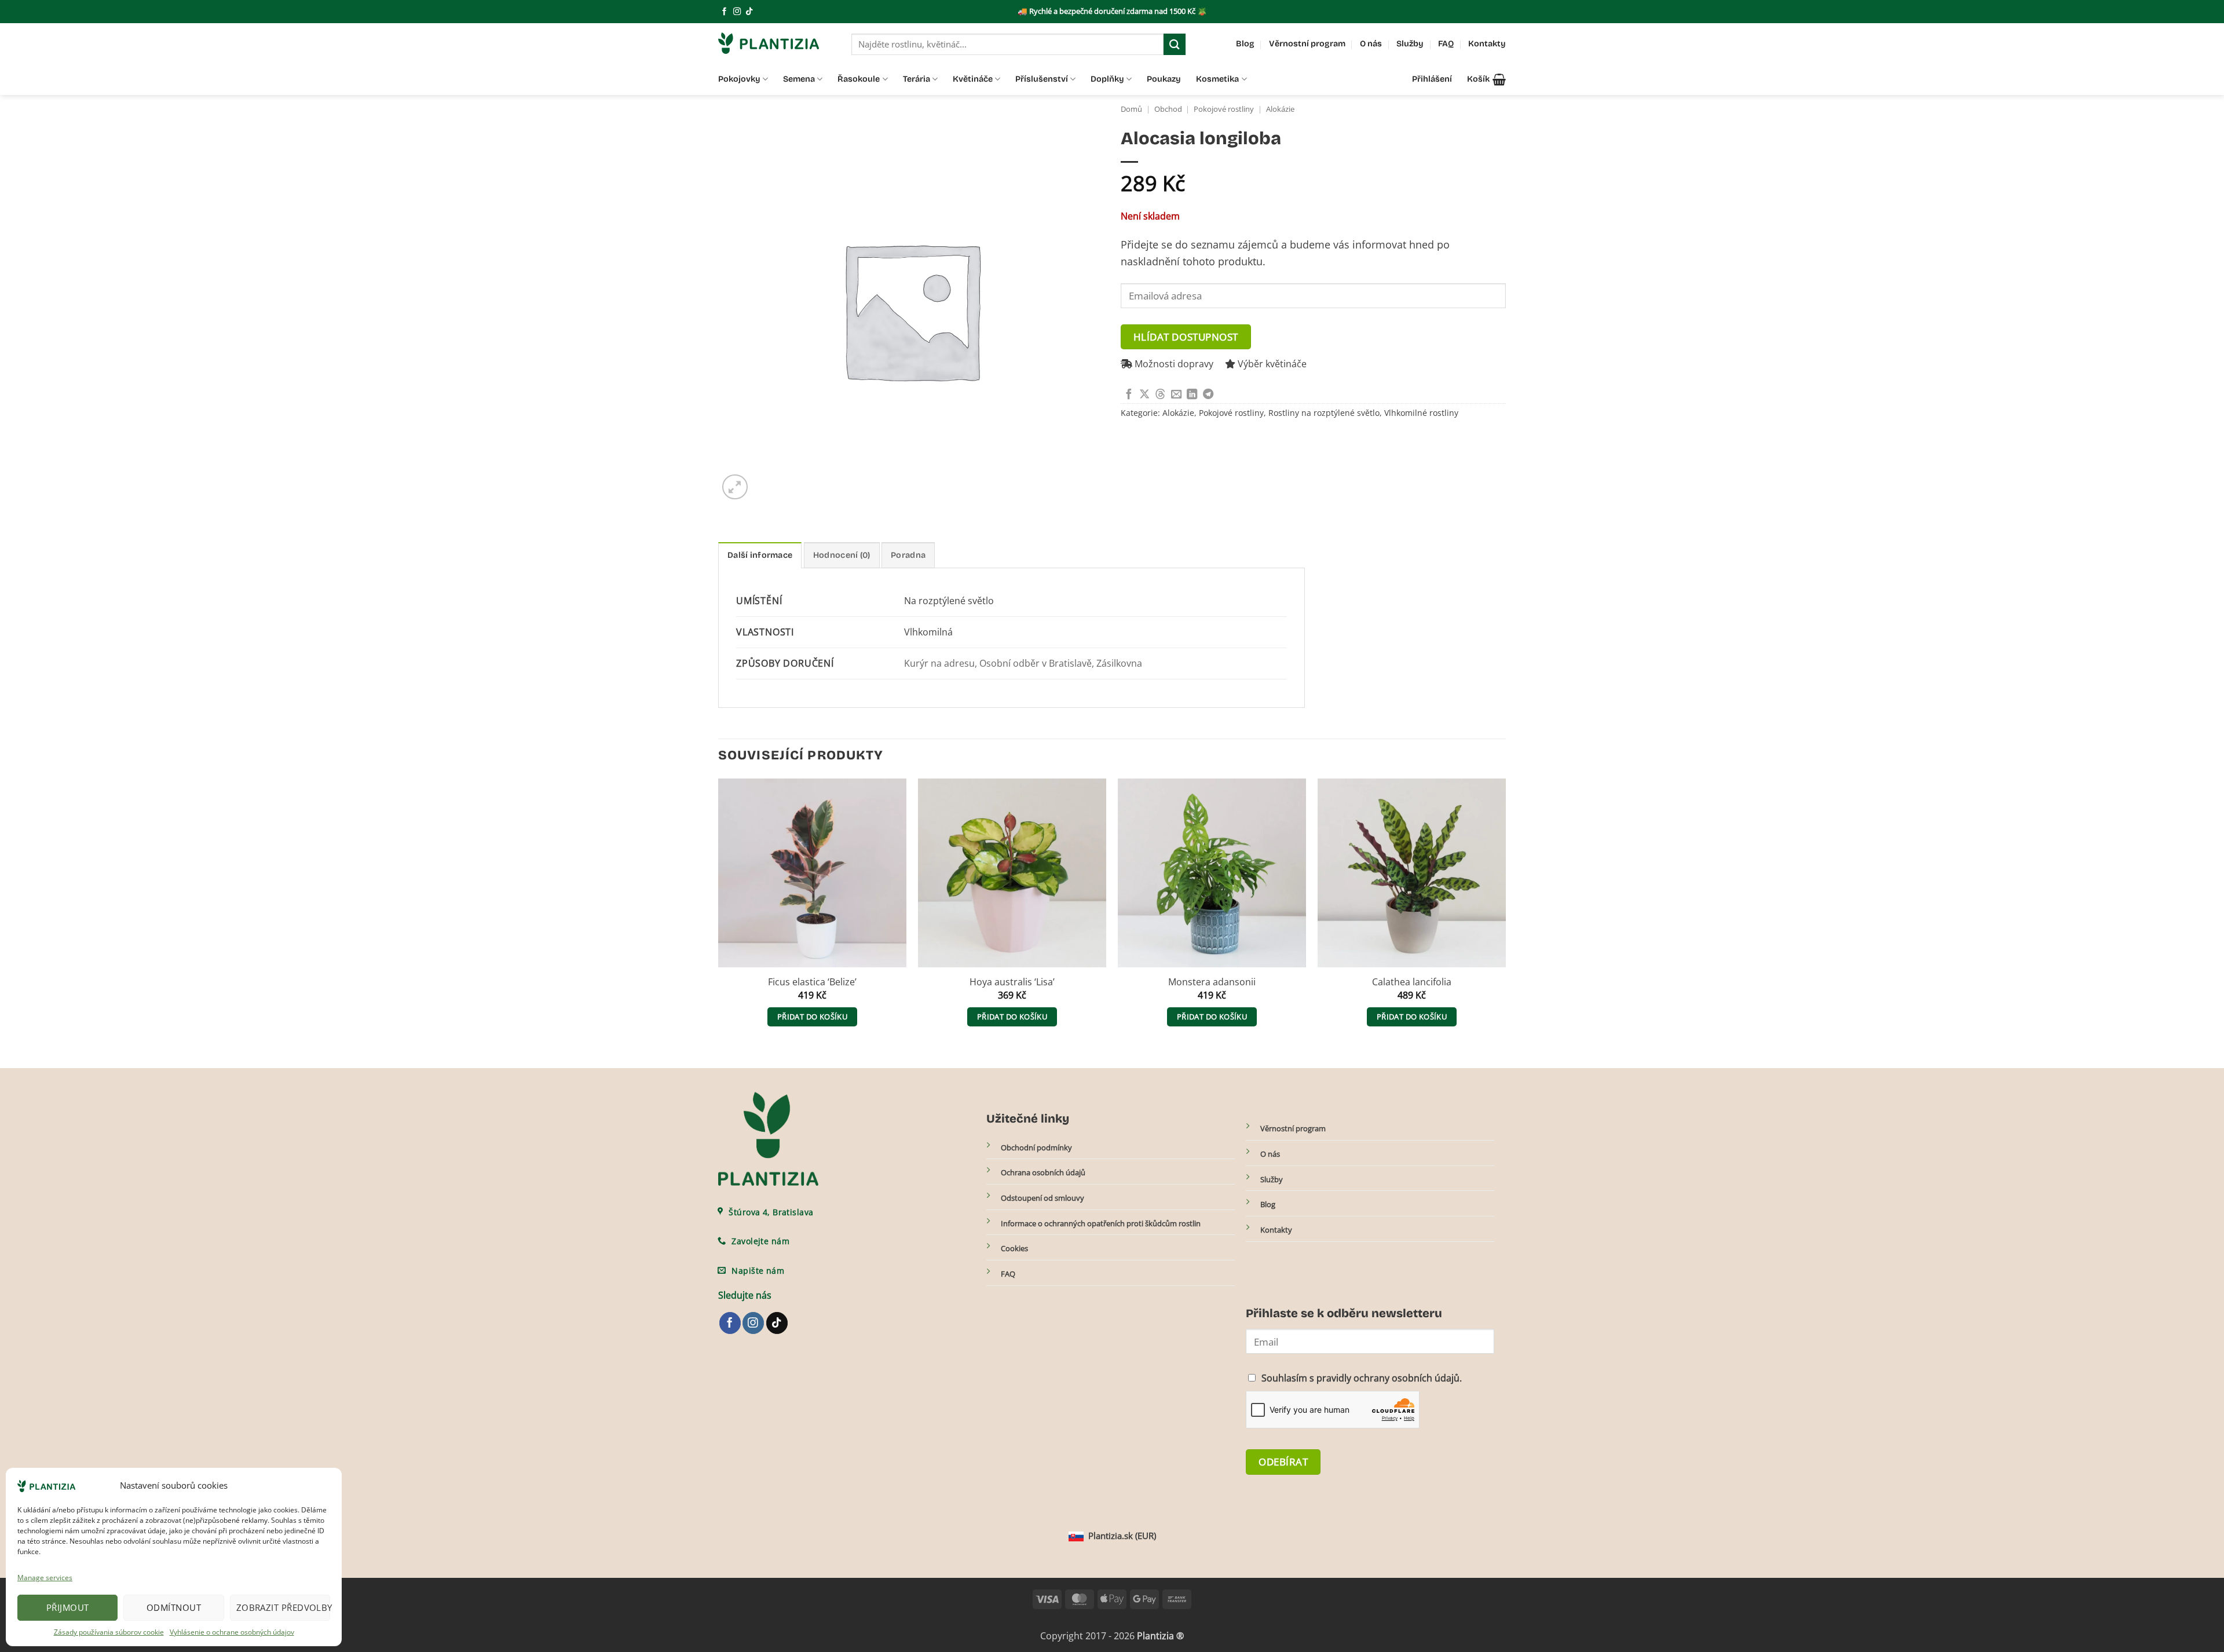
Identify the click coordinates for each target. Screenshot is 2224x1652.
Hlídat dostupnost (1186, 337)
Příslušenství (1042, 79)
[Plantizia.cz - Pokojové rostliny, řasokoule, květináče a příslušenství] (776, 43)
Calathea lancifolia (1412, 982)
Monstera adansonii (1212, 982)
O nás (1371, 44)
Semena (799, 79)
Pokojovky (739, 79)
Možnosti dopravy (1173, 364)
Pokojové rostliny (1224, 109)
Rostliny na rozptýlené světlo (1324, 413)
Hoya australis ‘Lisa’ (1012, 982)
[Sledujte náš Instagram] (737, 12)
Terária (917, 79)
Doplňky (1107, 79)
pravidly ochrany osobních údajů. (1389, 1378)
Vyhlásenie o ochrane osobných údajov (232, 1632)
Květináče (973, 79)
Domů (1131, 109)
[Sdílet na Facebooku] (1129, 395)
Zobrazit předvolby (283, 1607)
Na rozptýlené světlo (949, 601)
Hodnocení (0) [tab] (842, 555)
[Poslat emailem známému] (1176, 395)
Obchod (1168, 109)
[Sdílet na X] (1144, 395)
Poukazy (1164, 79)
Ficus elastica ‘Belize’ (812, 982)
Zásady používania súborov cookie (109, 1632)
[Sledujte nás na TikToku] (749, 12)
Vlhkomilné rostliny (1421, 413)
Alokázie (1280, 109)
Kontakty (1487, 44)
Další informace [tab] (760, 555)
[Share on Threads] (1160, 395)
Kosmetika (1217, 79)
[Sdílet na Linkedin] (1192, 395)
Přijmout (68, 1607)
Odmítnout (174, 1607)
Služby (1410, 44)
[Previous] (719, 913)
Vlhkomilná (928, 632)
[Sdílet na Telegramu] (1208, 395)
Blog (1245, 44)
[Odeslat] (1175, 44)
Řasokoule (859, 79)
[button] (1486, 79)
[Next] (1505, 913)
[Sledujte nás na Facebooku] (724, 12)
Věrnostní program (1307, 44)
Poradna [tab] (908, 555)
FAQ (1446, 44)
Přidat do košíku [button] (812, 1017)
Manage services (45, 1578)
